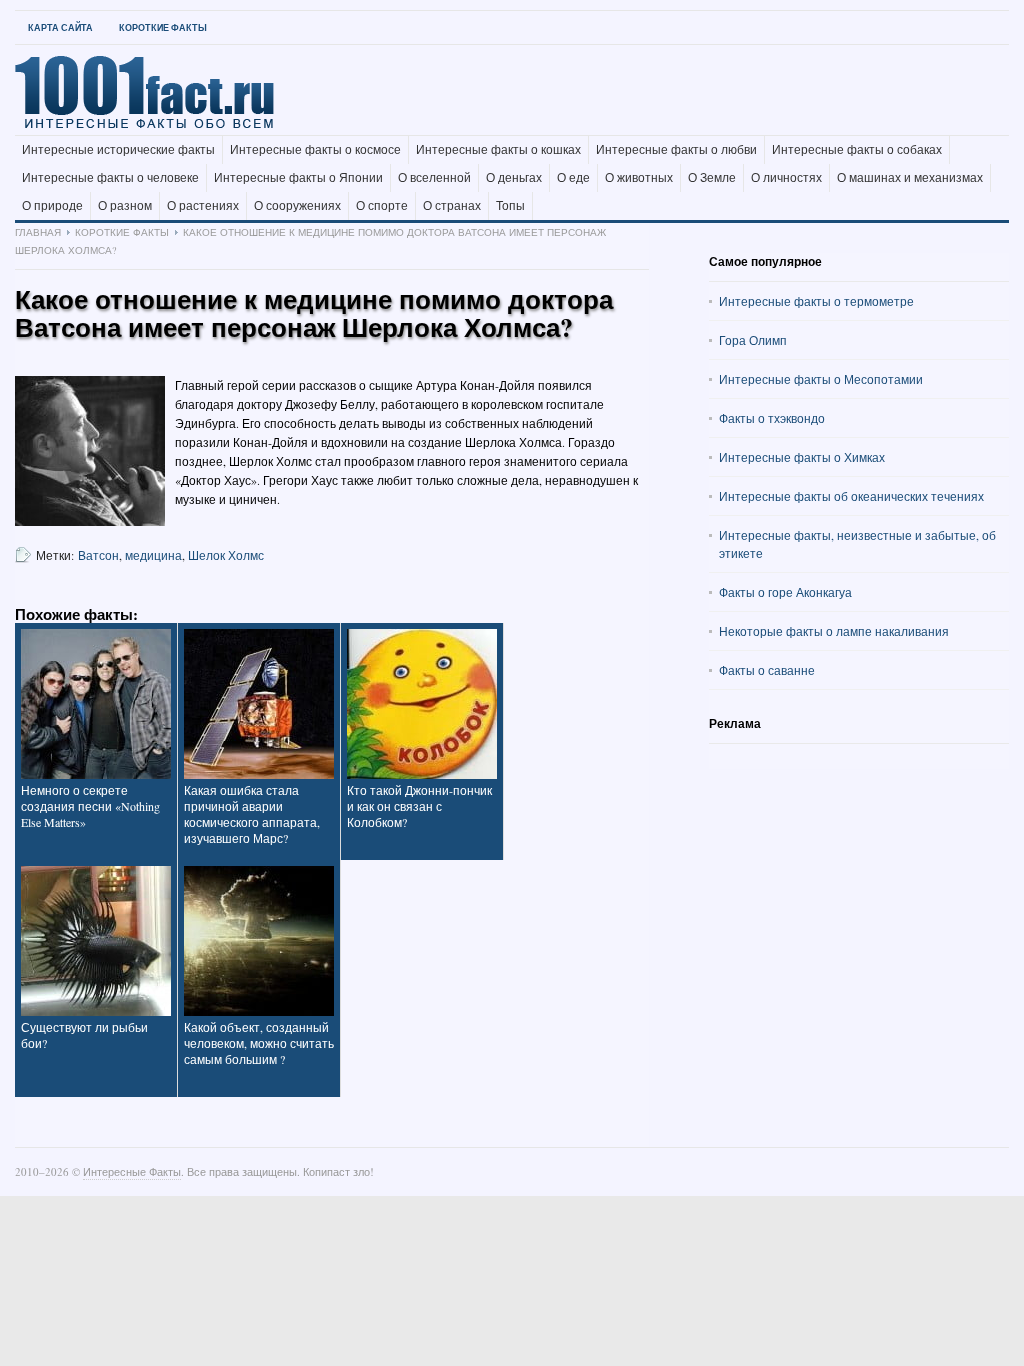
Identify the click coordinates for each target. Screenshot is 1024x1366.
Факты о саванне (767, 670)
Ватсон (98, 555)
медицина (153, 555)
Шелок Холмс (226, 555)
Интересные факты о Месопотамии (821, 379)
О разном (125, 206)
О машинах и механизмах (910, 178)
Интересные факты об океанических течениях (851, 496)
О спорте (382, 206)
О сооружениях (297, 206)
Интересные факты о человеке (110, 178)
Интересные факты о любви (676, 150)
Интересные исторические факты (118, 150)
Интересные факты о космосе (315, 150)
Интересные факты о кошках (498, 150)
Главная (38, 232)
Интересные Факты (132, 1171)
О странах (452, 206)
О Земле (712, 178)
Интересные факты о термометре (816, 301)
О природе (52, 206)
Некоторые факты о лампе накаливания (834, 631)
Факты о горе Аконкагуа (785, 592)
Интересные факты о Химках (802, 457)
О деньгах (514, 178)
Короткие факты (163, 27)
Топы (510, 206)
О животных (639, 178)
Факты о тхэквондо (772, 418)
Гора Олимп (753, 340)
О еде (573, 178)
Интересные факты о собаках (857, 150)
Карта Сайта (60, 27)
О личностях (786, 178)
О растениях (203, 206)
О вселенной (434, 178)
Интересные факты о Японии (298, 178)
